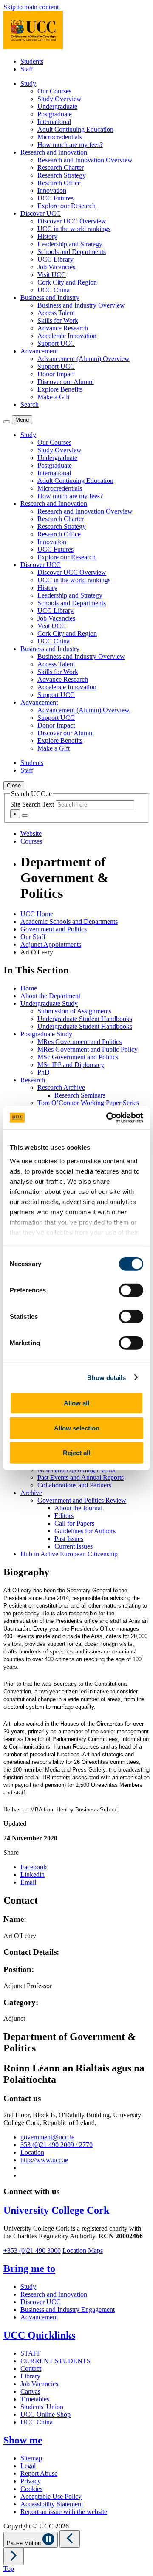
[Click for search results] (25, 815)
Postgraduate (55, 114)
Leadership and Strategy (70, 244)
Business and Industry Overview (81, 305)
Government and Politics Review (82, 1500)
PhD (44, 1072)
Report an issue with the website (64, 2512)
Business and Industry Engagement (68, 2309)
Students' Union (42, 2407)
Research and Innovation (54, 2294)
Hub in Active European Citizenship (69, 1554)
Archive (31, 1493)
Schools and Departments (72, 252)
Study (28, 2287)
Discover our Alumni (66, 382)
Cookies (31, 2489)
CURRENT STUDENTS (55, 2361)
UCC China (54, 290)
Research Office (59, 183)
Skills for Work (58, 320)
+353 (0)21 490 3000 (32, 2250)
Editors (64, 1516)
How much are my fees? (70, 145)
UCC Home (37, 914)
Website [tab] (31, 834)
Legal (28, 2466)
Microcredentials (60, 137)
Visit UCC (52, 275)
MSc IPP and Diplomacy (71, 1065)
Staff (27, 69)
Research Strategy (62, 175)
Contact (31, 2369)
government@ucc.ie (47, 2137)
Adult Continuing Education (75, 129)
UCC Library (55, 259)
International (54, 122)
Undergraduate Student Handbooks (85, 1019)
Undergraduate (57, 106)
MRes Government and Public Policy (88, 1049)
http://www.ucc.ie (44, 2160)
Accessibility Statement (52, 2504)
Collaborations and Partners (74, 1485)
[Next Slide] (14, 2556)
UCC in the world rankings (74, 229)
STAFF (31, 2353)
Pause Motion (25, 2543)
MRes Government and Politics (79, 1042)
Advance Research (63, 328)
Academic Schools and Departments (69, 921)
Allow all (76, 1403)
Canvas (30, 2391)
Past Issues (69, 1539)
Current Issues (74, 1546)
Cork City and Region (67, 282)
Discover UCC (41, 2302)
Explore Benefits (60, 389)
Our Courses (54, 91)
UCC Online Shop (45, 2414)
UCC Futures (55, 198)
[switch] (131, 1290)
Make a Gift (54, 397)
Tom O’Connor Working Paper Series (88, 1103)
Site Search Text (33, 804)
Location (32, 2152)
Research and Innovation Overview (85, 160)
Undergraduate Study (49, 1003)
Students (32, 61)
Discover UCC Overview (72, 221)
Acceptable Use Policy (51, 2496)
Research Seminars (80, 1095)
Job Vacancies (56, 267)
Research (33, 1080)
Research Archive (61, 1088)
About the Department (50, 996)
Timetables (35, 2399)
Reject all (76, 1453)
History (47, 236)
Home (29, 988)
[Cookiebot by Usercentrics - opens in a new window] (108, 1117)
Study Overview (59, 99)
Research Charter (61, 168)
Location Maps (83, 2250)
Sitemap (31, 2458)
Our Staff (33, 937)
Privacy (31, 2481)
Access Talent (56, 313)
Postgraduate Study (46, 1034)
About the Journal (78, 1508)
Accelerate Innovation (67, 336)
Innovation (52, 190)
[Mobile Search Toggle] (7, 422)
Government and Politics (54, 929)
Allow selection (77, 1428)
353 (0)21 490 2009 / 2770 (57, 2145)
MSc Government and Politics (78, 1057)
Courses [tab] (31, 841)
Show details (106, 1377)
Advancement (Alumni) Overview (84, 359)
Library (30, 2376)
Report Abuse (39, 2473)
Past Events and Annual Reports (81, 1477)
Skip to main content (31, 7)
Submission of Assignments (74, 1011)
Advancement (39, 2317)
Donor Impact (56, 374)
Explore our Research (67, 206)
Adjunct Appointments (51, 944)
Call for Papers (74, 1523)
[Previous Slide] (70, 2539)
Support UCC (56, 343)
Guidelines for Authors (85, 1531)
